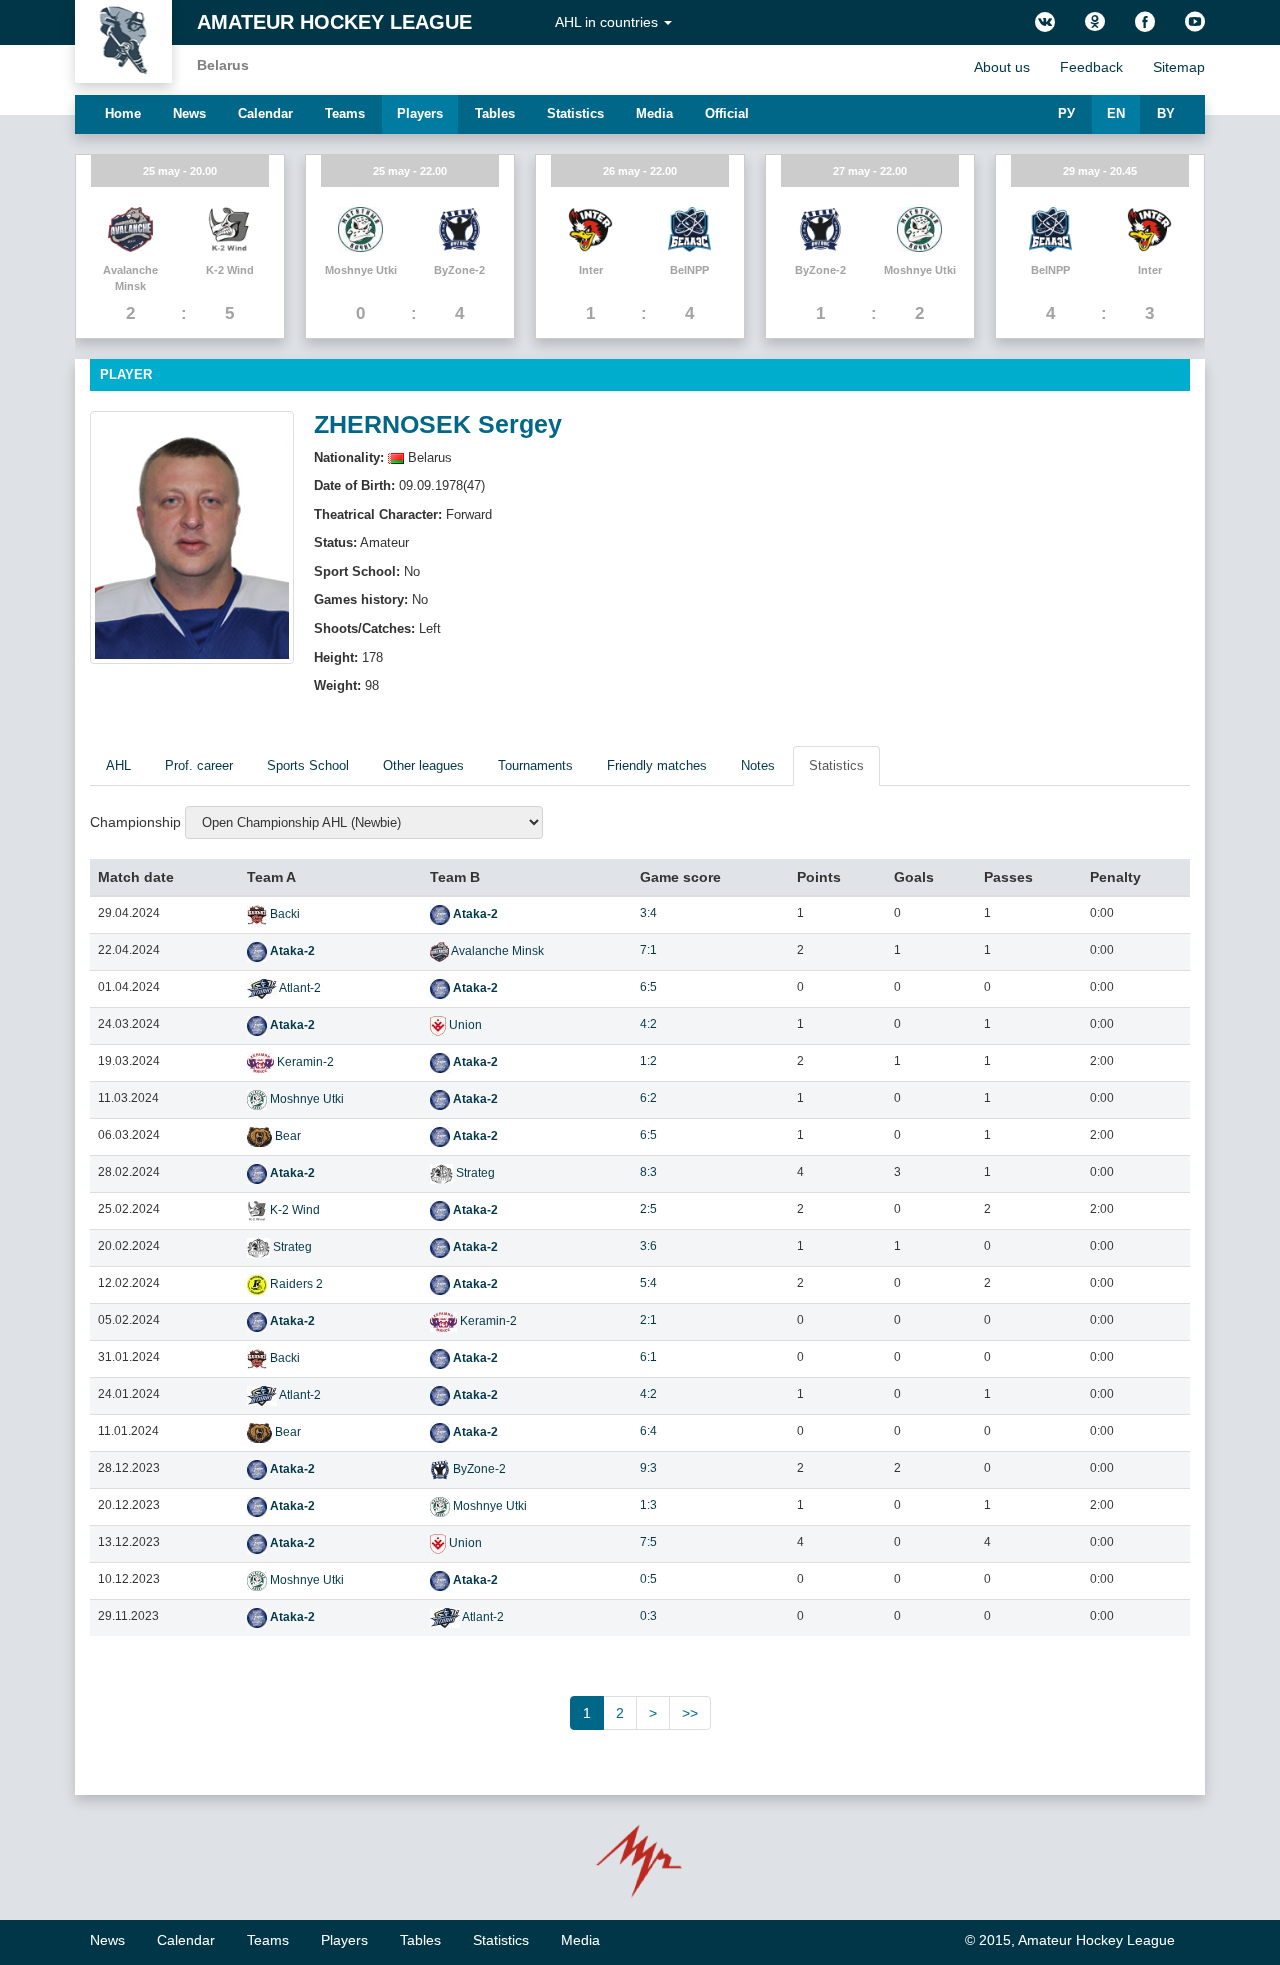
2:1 (648, 1320)
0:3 (648, 1616)
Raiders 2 (295, 1284)
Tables (495, 113)
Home (123, 113)
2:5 (648, 1209)
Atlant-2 (299, 988)
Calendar (265, 113)
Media (654, 113)
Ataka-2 (474, 914)
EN (1116, 113)
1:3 (648, 1505)
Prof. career (199, 765)
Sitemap (1179, 67)
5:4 (648, 1283)
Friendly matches (657, 765)
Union (464, 1025)
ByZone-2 (478, 1469)
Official (727, 113)
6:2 (648, 1098)
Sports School (308, 765)
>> (690, 1713)
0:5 (648, 1579)
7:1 (648, 950)
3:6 (648, 1246)
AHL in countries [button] (608, 22)
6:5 (648, 987)
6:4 (648, 1431)
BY (1166, 113)
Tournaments (535, 765)
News (189, 113)
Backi (283, 914)
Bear (286, 1136)
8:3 (648, 1172)
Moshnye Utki (305, 1099)
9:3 (648, 1468)
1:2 (648, 1061)
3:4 (648, 913)
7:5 (648, 1542)
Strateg (474, 1173)
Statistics (575, 113)
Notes (758, 765)
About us (1002, 67)
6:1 (648, 1357)
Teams (345, 113)
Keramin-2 (304, 1062)
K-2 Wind (293, 1210)
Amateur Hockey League (334, 22)
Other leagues (423, 765)
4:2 (648, 1024)
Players (420, 113)
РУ (1066, 113)
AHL (118, 765)
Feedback (1091, 67)
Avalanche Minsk (496, 951)
